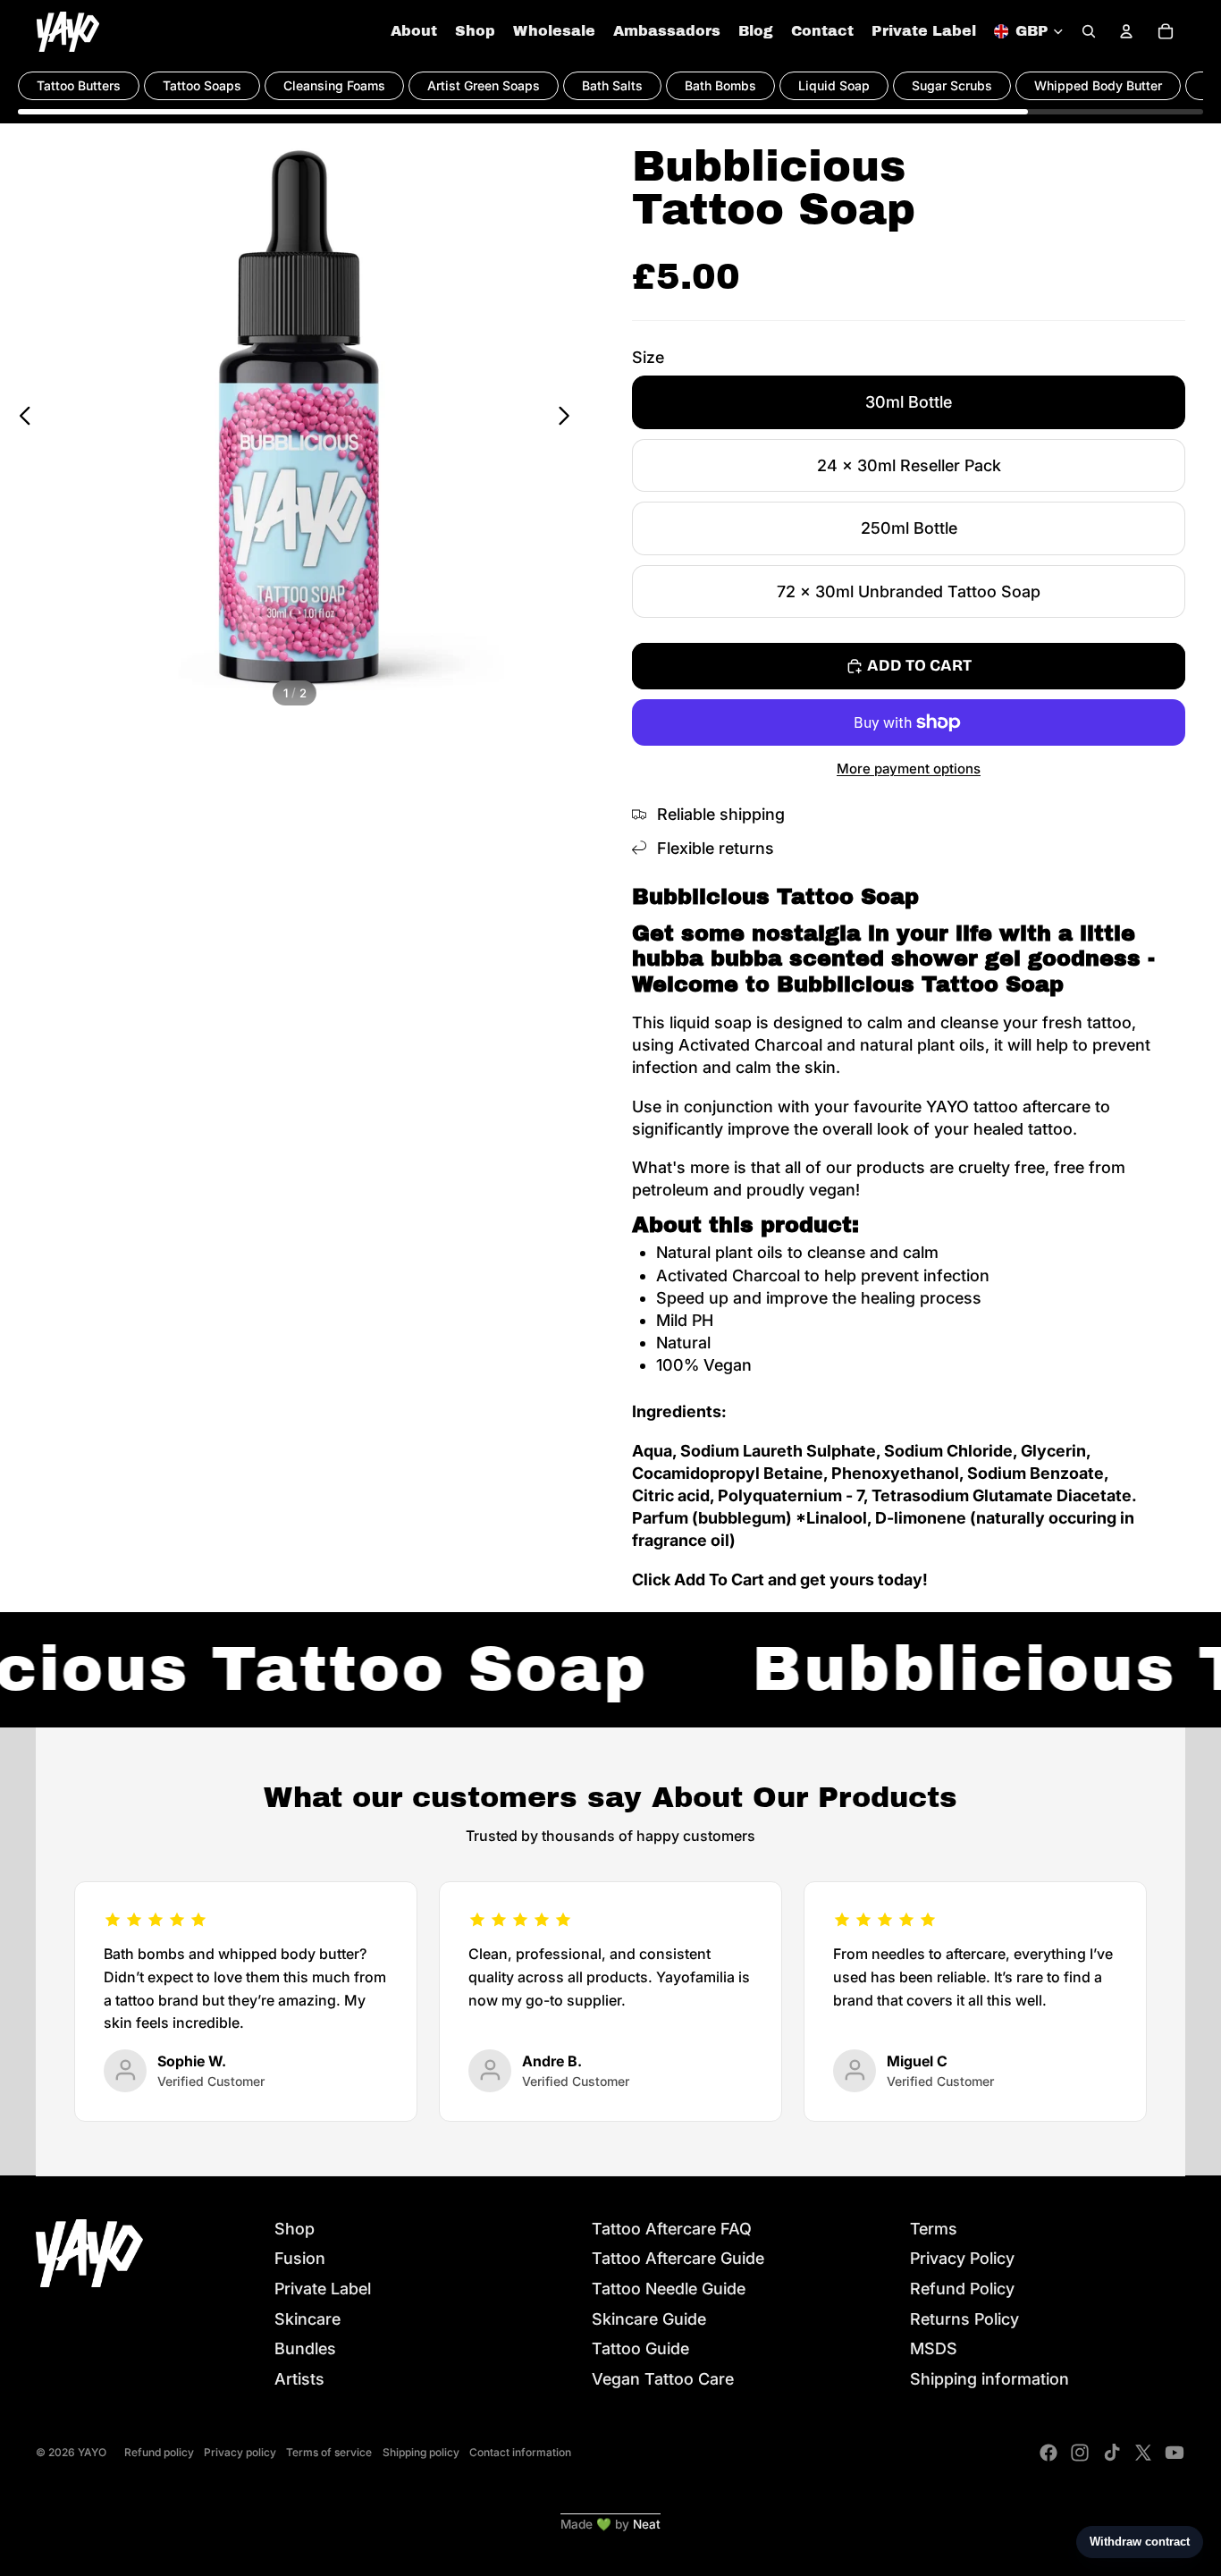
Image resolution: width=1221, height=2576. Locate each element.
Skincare (307, 2319)
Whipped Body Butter (1098, 85)
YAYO (92, 2452)
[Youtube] (1175, 2453)
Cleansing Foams (334, 85)
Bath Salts (612, 85)
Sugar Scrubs (952, 85)
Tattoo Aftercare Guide (678, 2258)
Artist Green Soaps (484, 85)
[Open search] (1089, 31)
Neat (647, 2524)
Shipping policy (421, 2452)
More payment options (909, 769)
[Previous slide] (20, 418)
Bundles (305, 2348)
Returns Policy (964, 2319)
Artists (299, 2379)
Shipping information (989, 2379)
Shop (295, 2229)
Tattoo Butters (79, 85)
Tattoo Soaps (202, 85)
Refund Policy (962, 2289)
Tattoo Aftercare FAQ (672, 2229)
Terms (934, 2229)
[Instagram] (1080, 2453)
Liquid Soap (834, 85)
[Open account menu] (1126, 31)
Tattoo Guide (640, 2348)
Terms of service (329, 2452)
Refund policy (159, 2452)
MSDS (934, 2348)
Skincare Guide (649, 2319)
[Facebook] (1048, 2453)
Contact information (520, 2452)
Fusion (300, 2258)
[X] (1143, 2453)
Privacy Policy (962, 2258)
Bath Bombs (720, 85)
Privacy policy (240, 2452)
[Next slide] (569, 418)
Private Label (323, 2289)
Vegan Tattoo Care (663, 2379)
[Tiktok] (1112, 2453)
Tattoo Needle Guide (669, 2289)
